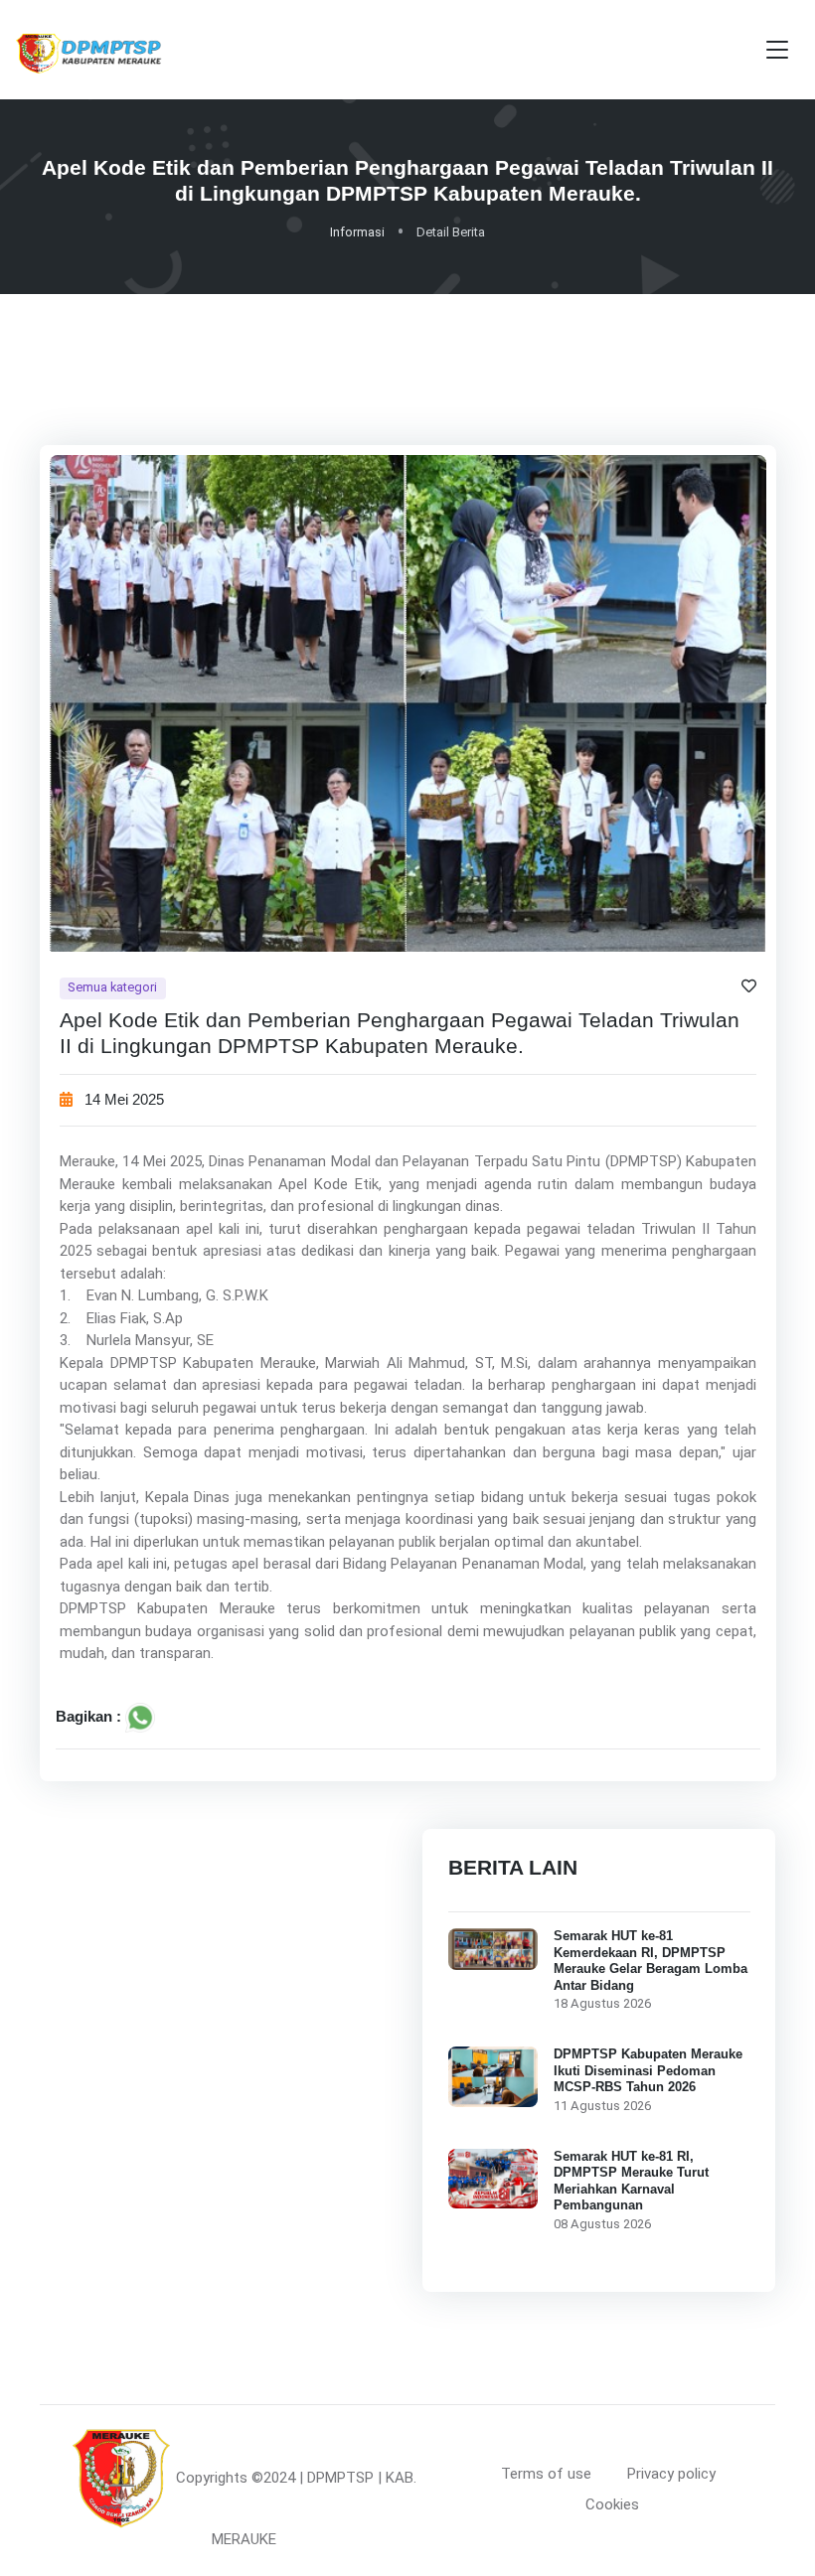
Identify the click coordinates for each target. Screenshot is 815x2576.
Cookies (612, 2504)
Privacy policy (671, 2474)
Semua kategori (112, 988)
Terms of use (546, 2474)
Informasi (357, 232)
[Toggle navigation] (777, 50)
